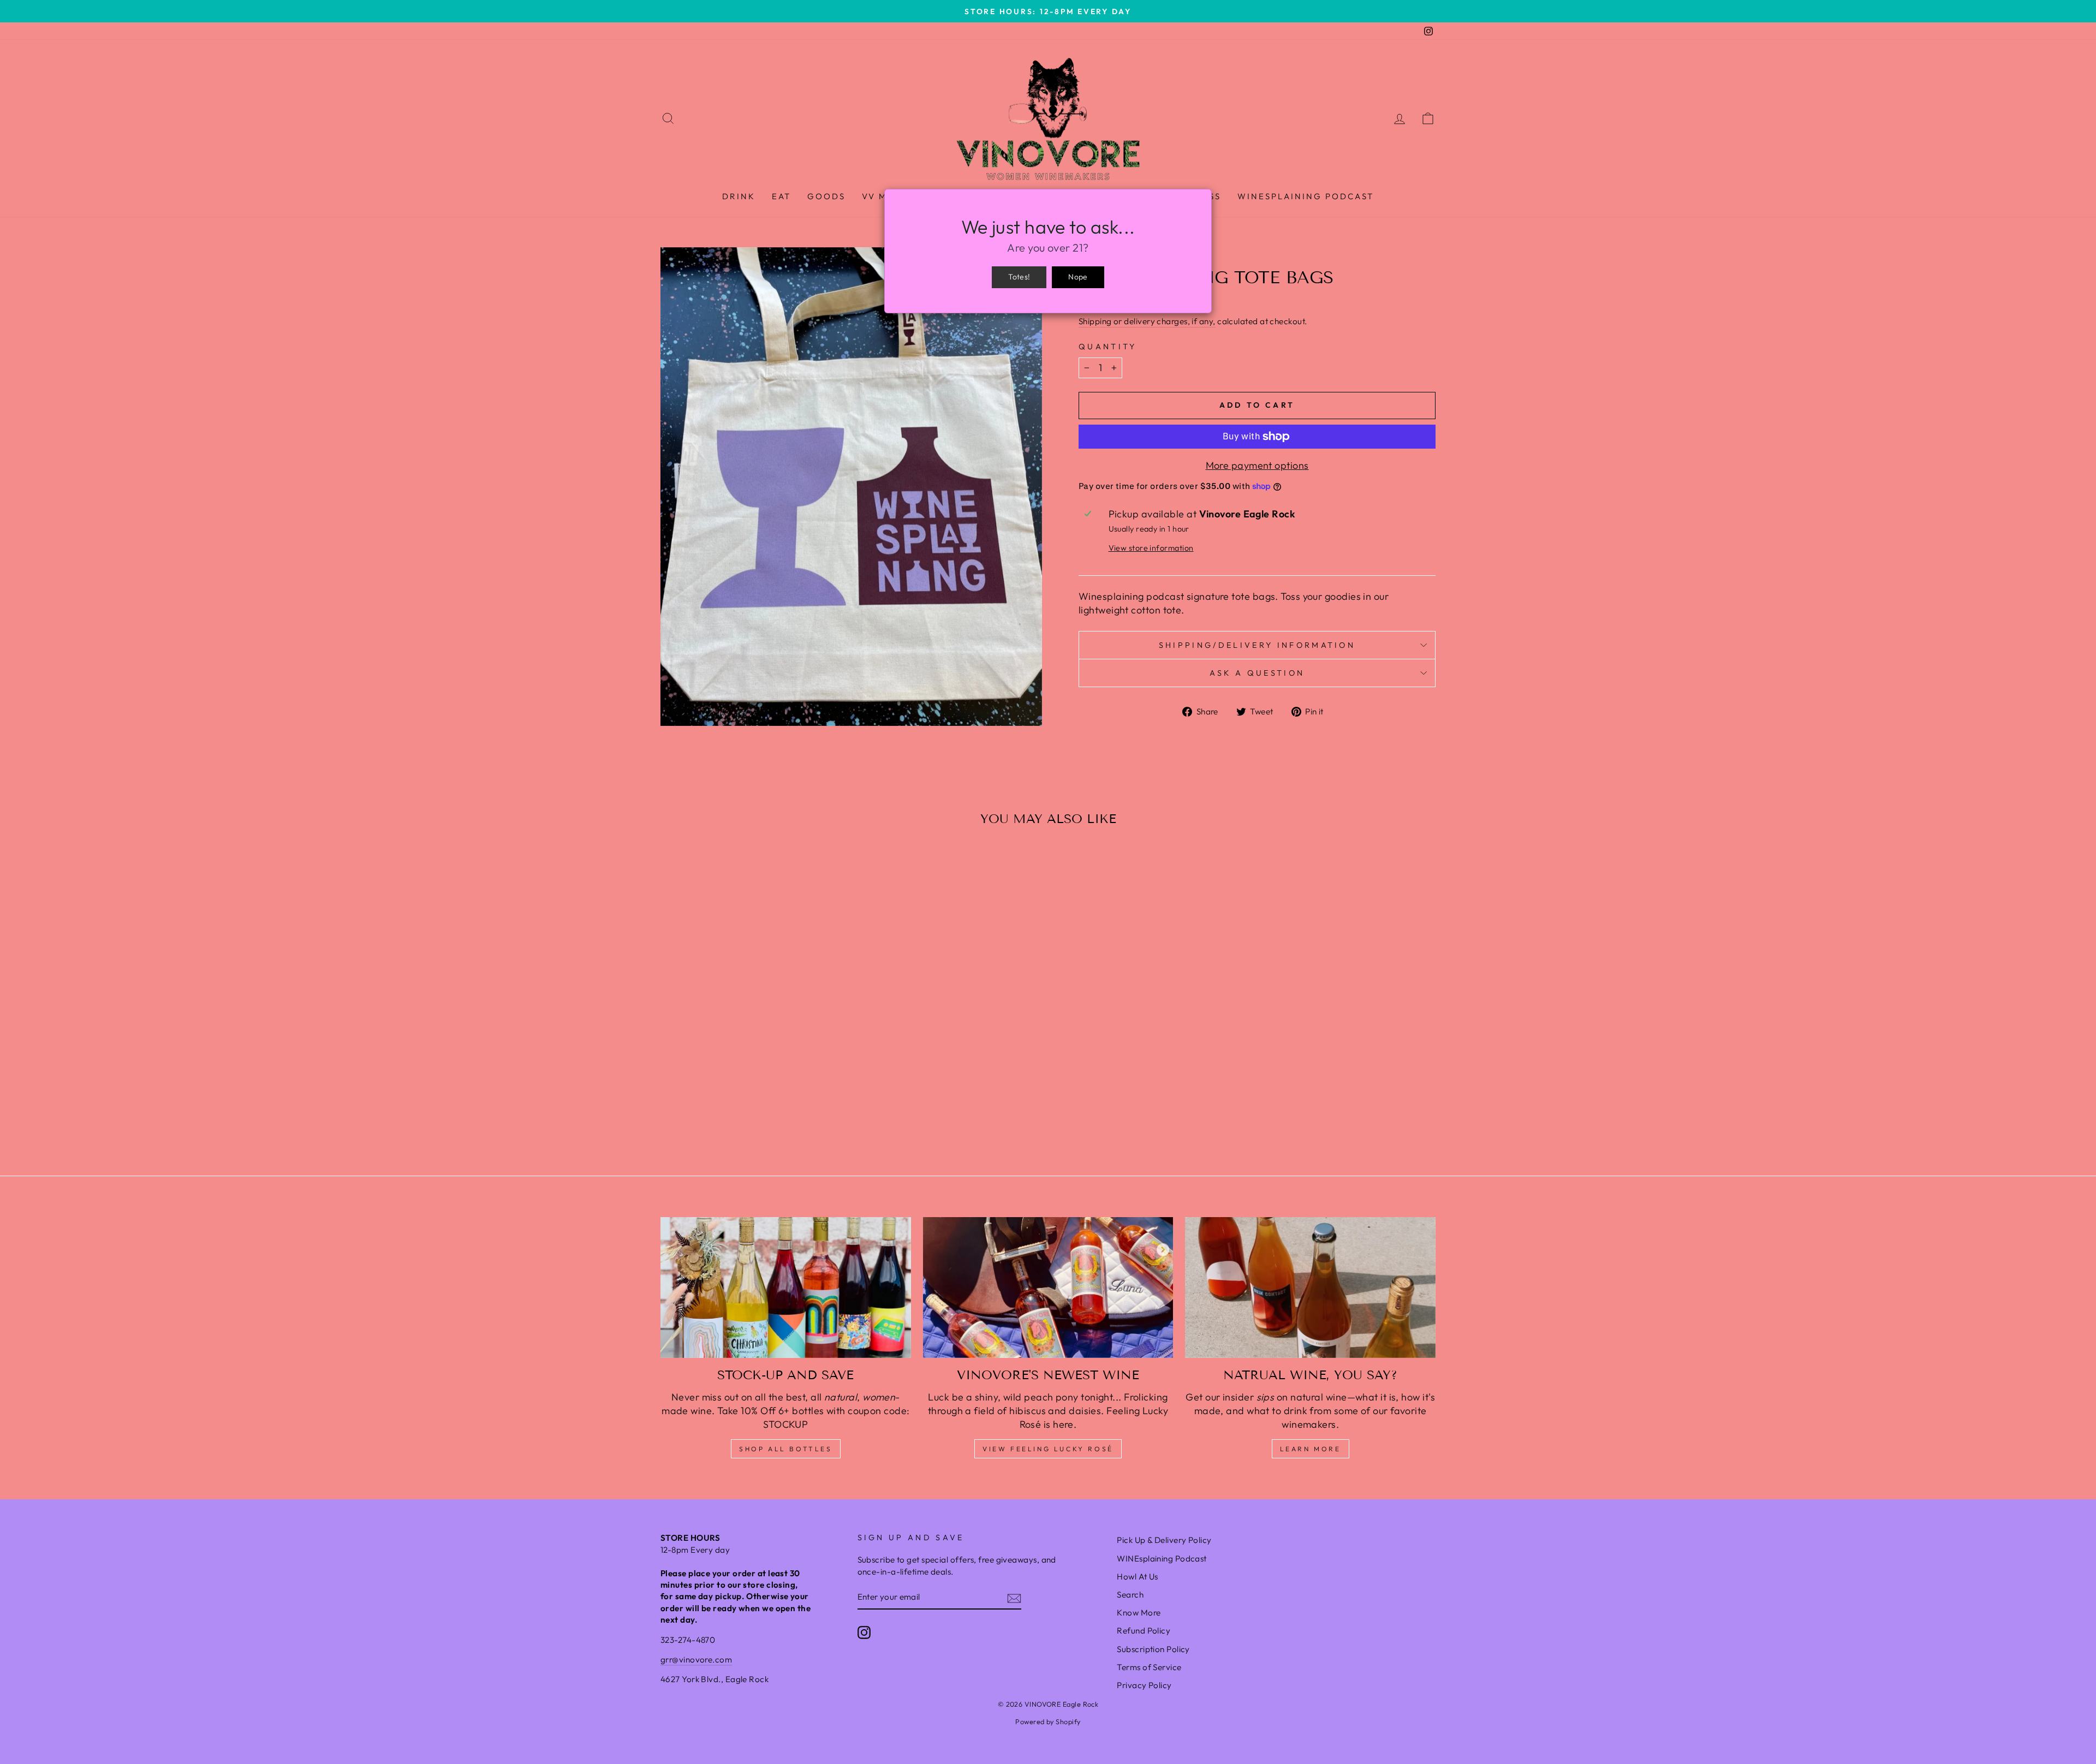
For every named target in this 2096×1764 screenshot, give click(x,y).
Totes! (1019, 277)
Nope (1078, 277)
